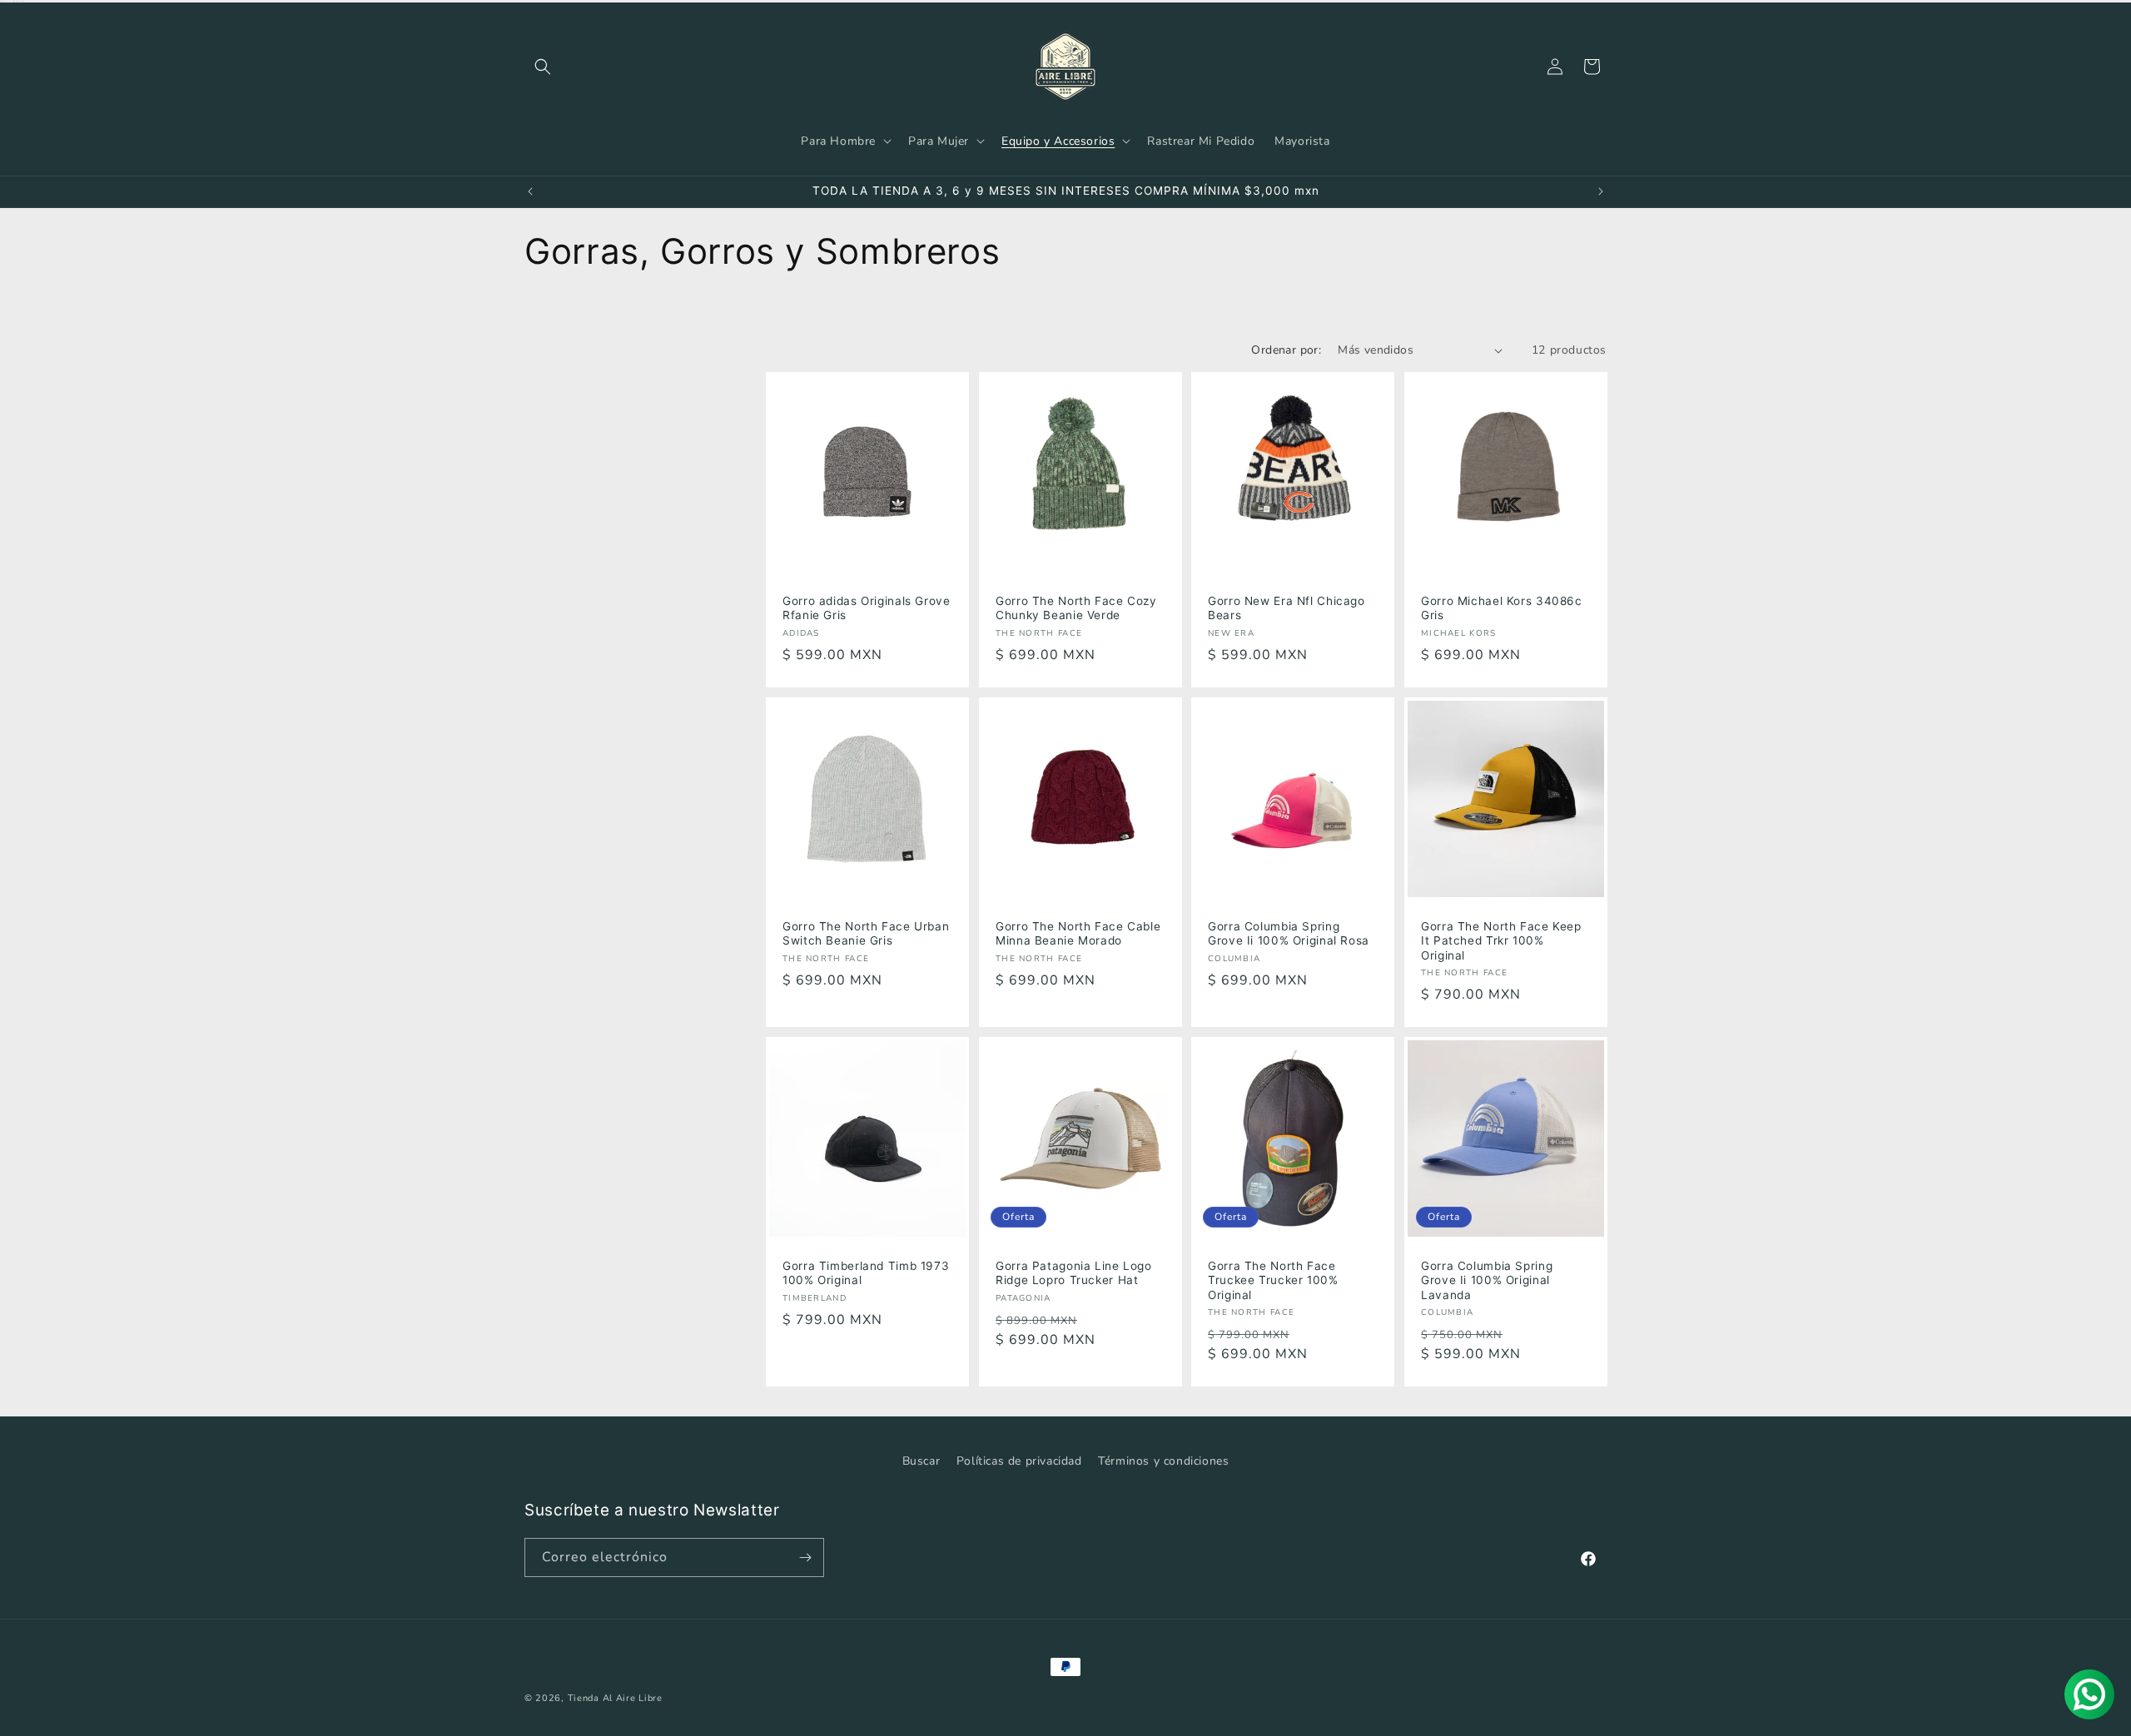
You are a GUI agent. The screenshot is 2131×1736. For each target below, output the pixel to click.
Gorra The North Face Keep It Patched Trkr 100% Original (1501, 940)
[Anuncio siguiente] (1601, 191)
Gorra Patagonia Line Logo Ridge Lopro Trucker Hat (1074, 1273)
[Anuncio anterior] (530, 191)
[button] (543, 67)
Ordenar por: (1286, 350)
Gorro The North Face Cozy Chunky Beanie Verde (1076, 608)
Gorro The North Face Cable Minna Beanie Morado (1078, 933)
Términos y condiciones (1163, 1461)
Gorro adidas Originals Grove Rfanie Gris (867, 608)
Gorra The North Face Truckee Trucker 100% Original (1273, 1280)
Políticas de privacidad (1019, 1461)
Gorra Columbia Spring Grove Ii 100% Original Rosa (1289, 933)
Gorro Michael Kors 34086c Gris (1502, 608)
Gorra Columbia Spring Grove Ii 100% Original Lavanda (1487, 1280)
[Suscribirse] (805, 1557)
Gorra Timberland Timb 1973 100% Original (866, 1273)
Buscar (921, 1461)
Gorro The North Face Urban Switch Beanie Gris (866, 933)
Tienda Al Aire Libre (615, 1698)
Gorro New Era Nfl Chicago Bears (1287, 608)
